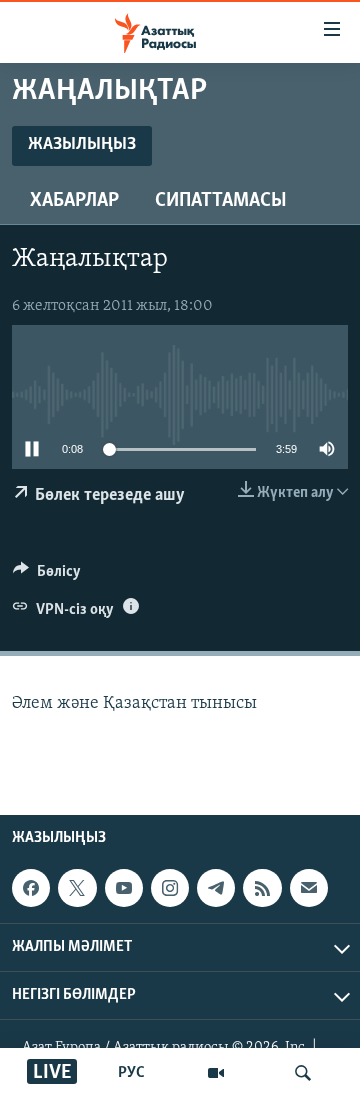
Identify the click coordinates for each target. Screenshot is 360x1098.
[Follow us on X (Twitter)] (77, 889)
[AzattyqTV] (216, 1073)
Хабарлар (74, 201)
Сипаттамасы (221, 201)
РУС (131, 1073)
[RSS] (262, 889)
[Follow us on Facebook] (31, 889)
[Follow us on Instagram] (170, 889)
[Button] (47, 576)
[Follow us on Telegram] (216, 889)
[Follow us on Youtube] (124, 889)
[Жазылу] (309, 889)
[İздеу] (303, 1073)
